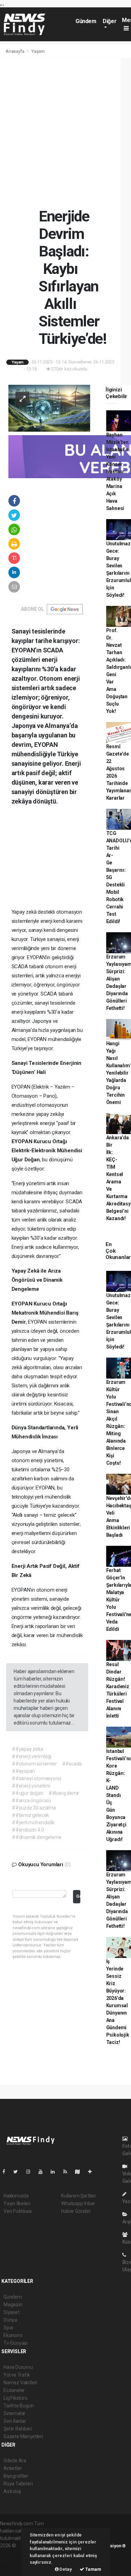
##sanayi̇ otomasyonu (36, 1778)
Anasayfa (15, 51)
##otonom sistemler (34, 1764)
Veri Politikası (18, 2211)
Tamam (93, 2569)
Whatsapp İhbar (78, 2203)
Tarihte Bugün (19, 2406)
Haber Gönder (76, 2211)
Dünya (10, 2320)
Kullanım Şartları (78, 2196)
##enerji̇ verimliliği (32, 1756)
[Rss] (68, 2172)
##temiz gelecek (30, 1815)
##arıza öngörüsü (31, 1800)
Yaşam (38, 51)
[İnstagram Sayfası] (31, 2172)
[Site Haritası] (80, 2172)
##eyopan (23, 1771)
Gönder (78, 1896)
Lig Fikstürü (16, 2398)
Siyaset (12, 2312)
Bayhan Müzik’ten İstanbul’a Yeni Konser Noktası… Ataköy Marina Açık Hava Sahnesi (117, 472)
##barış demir (64, 1793)
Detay (65, 2569)
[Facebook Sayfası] (7, 2172)
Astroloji (12, 2491)
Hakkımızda (16, 2196)
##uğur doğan (28, 1793)
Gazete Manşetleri (23, 2436)
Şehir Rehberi (18, 2429)
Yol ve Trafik (17, 2375)
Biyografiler (16, 2476)
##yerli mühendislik (33, 1823)
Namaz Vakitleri (20, 2383)
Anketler (13, 2468)
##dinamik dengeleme (37, 1837)
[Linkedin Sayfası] (56, 2172)
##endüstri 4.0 (28, 1830)
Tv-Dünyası (16, 2343)
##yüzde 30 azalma (34, 1808)
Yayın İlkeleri (17, 2203)
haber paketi (13, 2553)
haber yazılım (14, 2560)
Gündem (86, 21)
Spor (9, 2328)
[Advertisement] (65, 133)
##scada (72, 1764)
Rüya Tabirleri (18, 2484)
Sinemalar (14, 2413)
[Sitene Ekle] (93, 2172)
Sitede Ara (15, 2461)
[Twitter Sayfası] (18, 2172)
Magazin (13, 2305)
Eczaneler (14, 2390)
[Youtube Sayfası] (43, 2172)
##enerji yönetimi (31, 1786)
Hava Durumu (18, 2367)
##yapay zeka (28, 1749)
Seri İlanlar (15, 2421)
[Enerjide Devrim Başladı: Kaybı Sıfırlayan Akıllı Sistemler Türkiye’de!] (49, 408)
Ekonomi (13, 2335)
